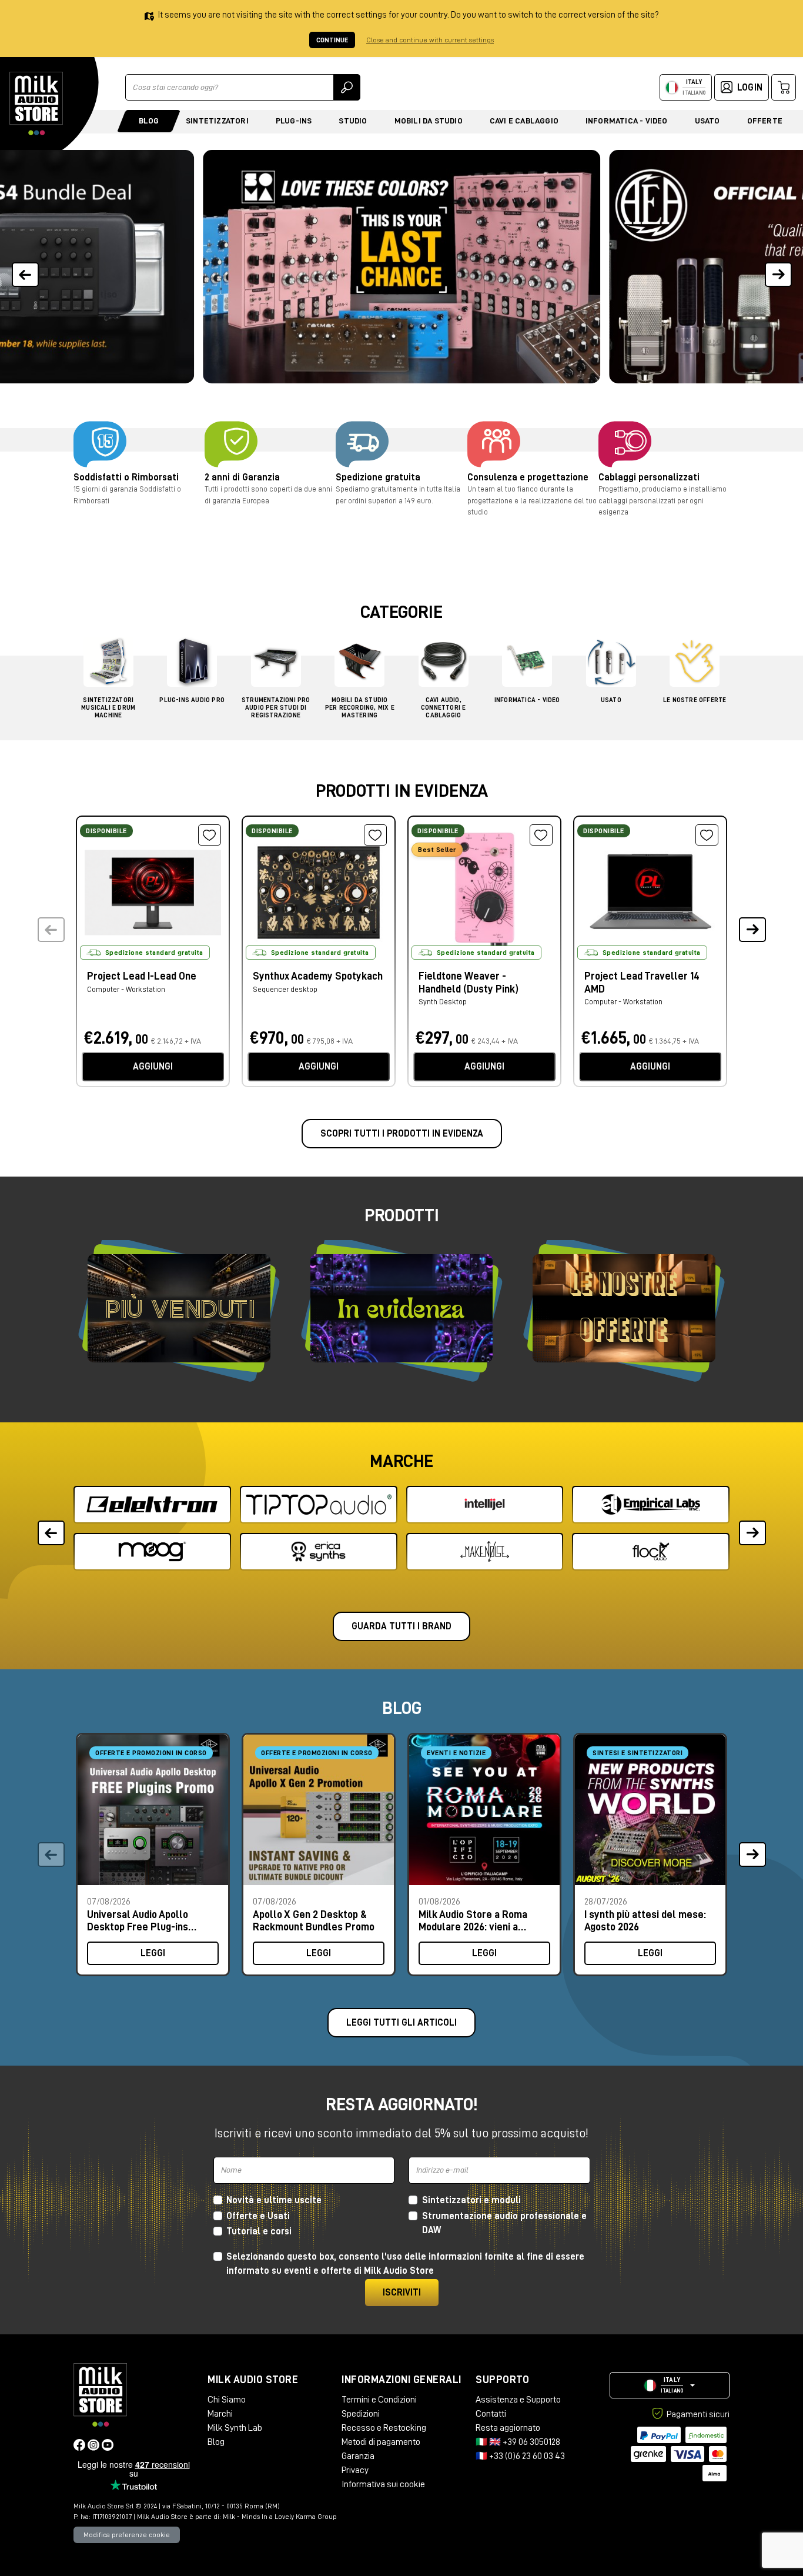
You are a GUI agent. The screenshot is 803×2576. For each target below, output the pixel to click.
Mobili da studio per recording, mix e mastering (360, 708)
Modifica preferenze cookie (127, 2535)
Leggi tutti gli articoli (401, 2023)
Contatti (491, 2414)
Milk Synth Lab (235, 2428)
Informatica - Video (627, 121)
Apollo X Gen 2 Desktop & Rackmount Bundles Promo (314, 1921)
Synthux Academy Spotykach (318, 976)
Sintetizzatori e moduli (471, 2200)
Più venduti (179, 1308)
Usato (707, 121)
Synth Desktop (443, 1002)
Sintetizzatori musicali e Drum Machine (108, 708)
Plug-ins (294, 121)
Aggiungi (153, 1067)
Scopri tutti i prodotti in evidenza (402, 1134)
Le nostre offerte (624, 1308)
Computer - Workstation (126, 989)
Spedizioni (361, 2414)
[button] (778, 267)
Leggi (153, 1953)
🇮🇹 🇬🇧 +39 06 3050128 (518, 2442)
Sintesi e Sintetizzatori (638, 1753)
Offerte (765, 121)
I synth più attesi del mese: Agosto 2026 (645, 1921)
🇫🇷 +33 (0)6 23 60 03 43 (520, 2456)
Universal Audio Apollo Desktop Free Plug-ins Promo (138, 1921)
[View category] (108, 665)
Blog (149, 121)
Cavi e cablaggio (524, 121)
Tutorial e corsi (259, 2231)
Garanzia (358, 2456)
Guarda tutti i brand (401, 1626)
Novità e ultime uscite (274, 2200)
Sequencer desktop (285, 989)
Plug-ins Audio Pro (192, 700)
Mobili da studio (429, 121)
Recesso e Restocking (384, 2428)
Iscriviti (402, 2293)
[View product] (153, 891)
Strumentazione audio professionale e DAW (504, 2223)
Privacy (355, 2470)
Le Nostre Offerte (695, 700)
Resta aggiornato (508, 2428)
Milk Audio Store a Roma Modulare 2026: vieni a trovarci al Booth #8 (473, 1921)
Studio (353, 121)
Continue (332, 40)
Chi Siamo (227, 2400)
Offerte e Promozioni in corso (151, 1753)
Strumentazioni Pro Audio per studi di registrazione (276, 708)
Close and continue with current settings (430, 40)
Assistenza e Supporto (518, 2400)
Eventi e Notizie (456, 1753)
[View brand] (152, 1505)
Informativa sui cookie (383, 2484)
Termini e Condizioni (379, 2400)
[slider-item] (401, 267)
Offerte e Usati (258, 2216)
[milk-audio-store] (36, 103)
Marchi (220, 2414)
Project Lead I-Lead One (142, 976)
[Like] (210, 835)
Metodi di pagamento (381, 2442)
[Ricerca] (347, 87)
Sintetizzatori (217, 121)
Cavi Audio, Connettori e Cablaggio (443, 708)
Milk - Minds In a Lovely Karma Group (280, 2517)
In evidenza (401, 1309)
